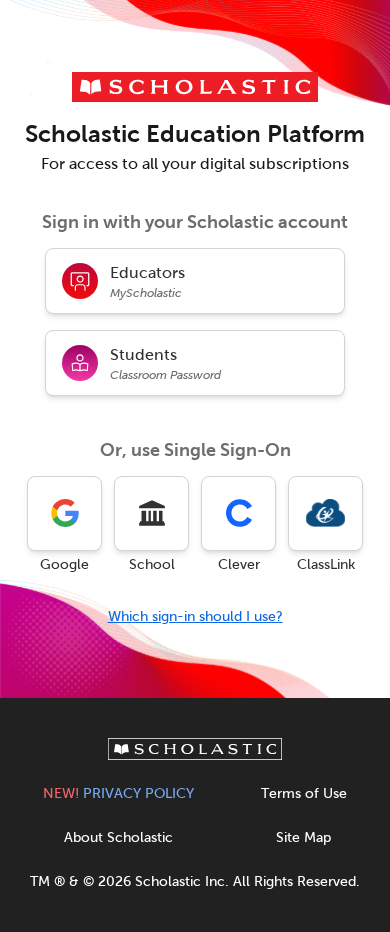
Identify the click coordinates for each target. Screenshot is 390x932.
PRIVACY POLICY (118, 793)
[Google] (64, 513)
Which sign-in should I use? (195, 616)
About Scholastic (118, 837)
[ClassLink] (325, 513)
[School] (151, 513)
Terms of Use (304, 793)
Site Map (303, 837)
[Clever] (238, 513)
